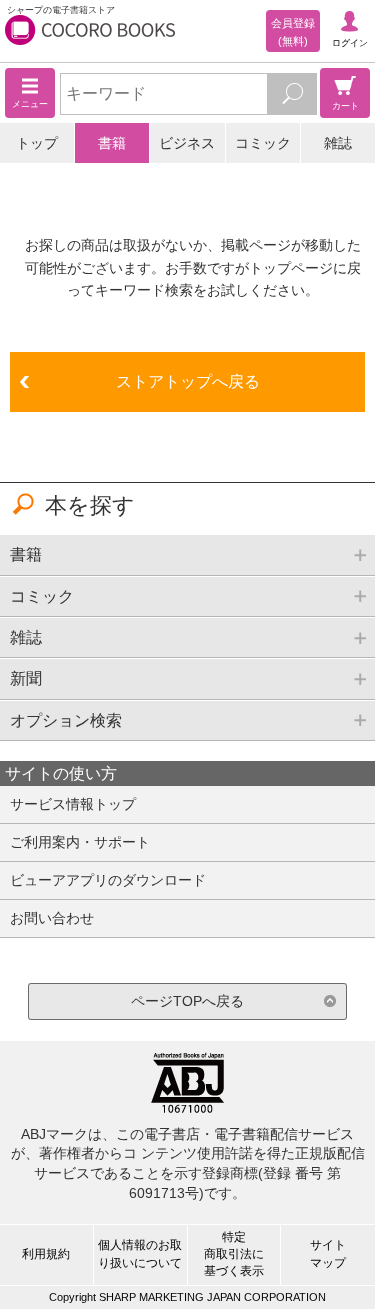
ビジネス (187, 143)
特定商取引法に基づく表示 (234, 1254)
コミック (263, 143)
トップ (37, 143)
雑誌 (338, 143)
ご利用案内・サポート (80, 842)
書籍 (112, 143)
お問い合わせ (52, 918)
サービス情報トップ (73, 804)
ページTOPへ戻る (187, 1001)
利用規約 (46, 1254)
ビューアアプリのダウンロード (108, 880)
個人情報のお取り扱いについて (140, 1253)
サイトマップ (328, 1253)
